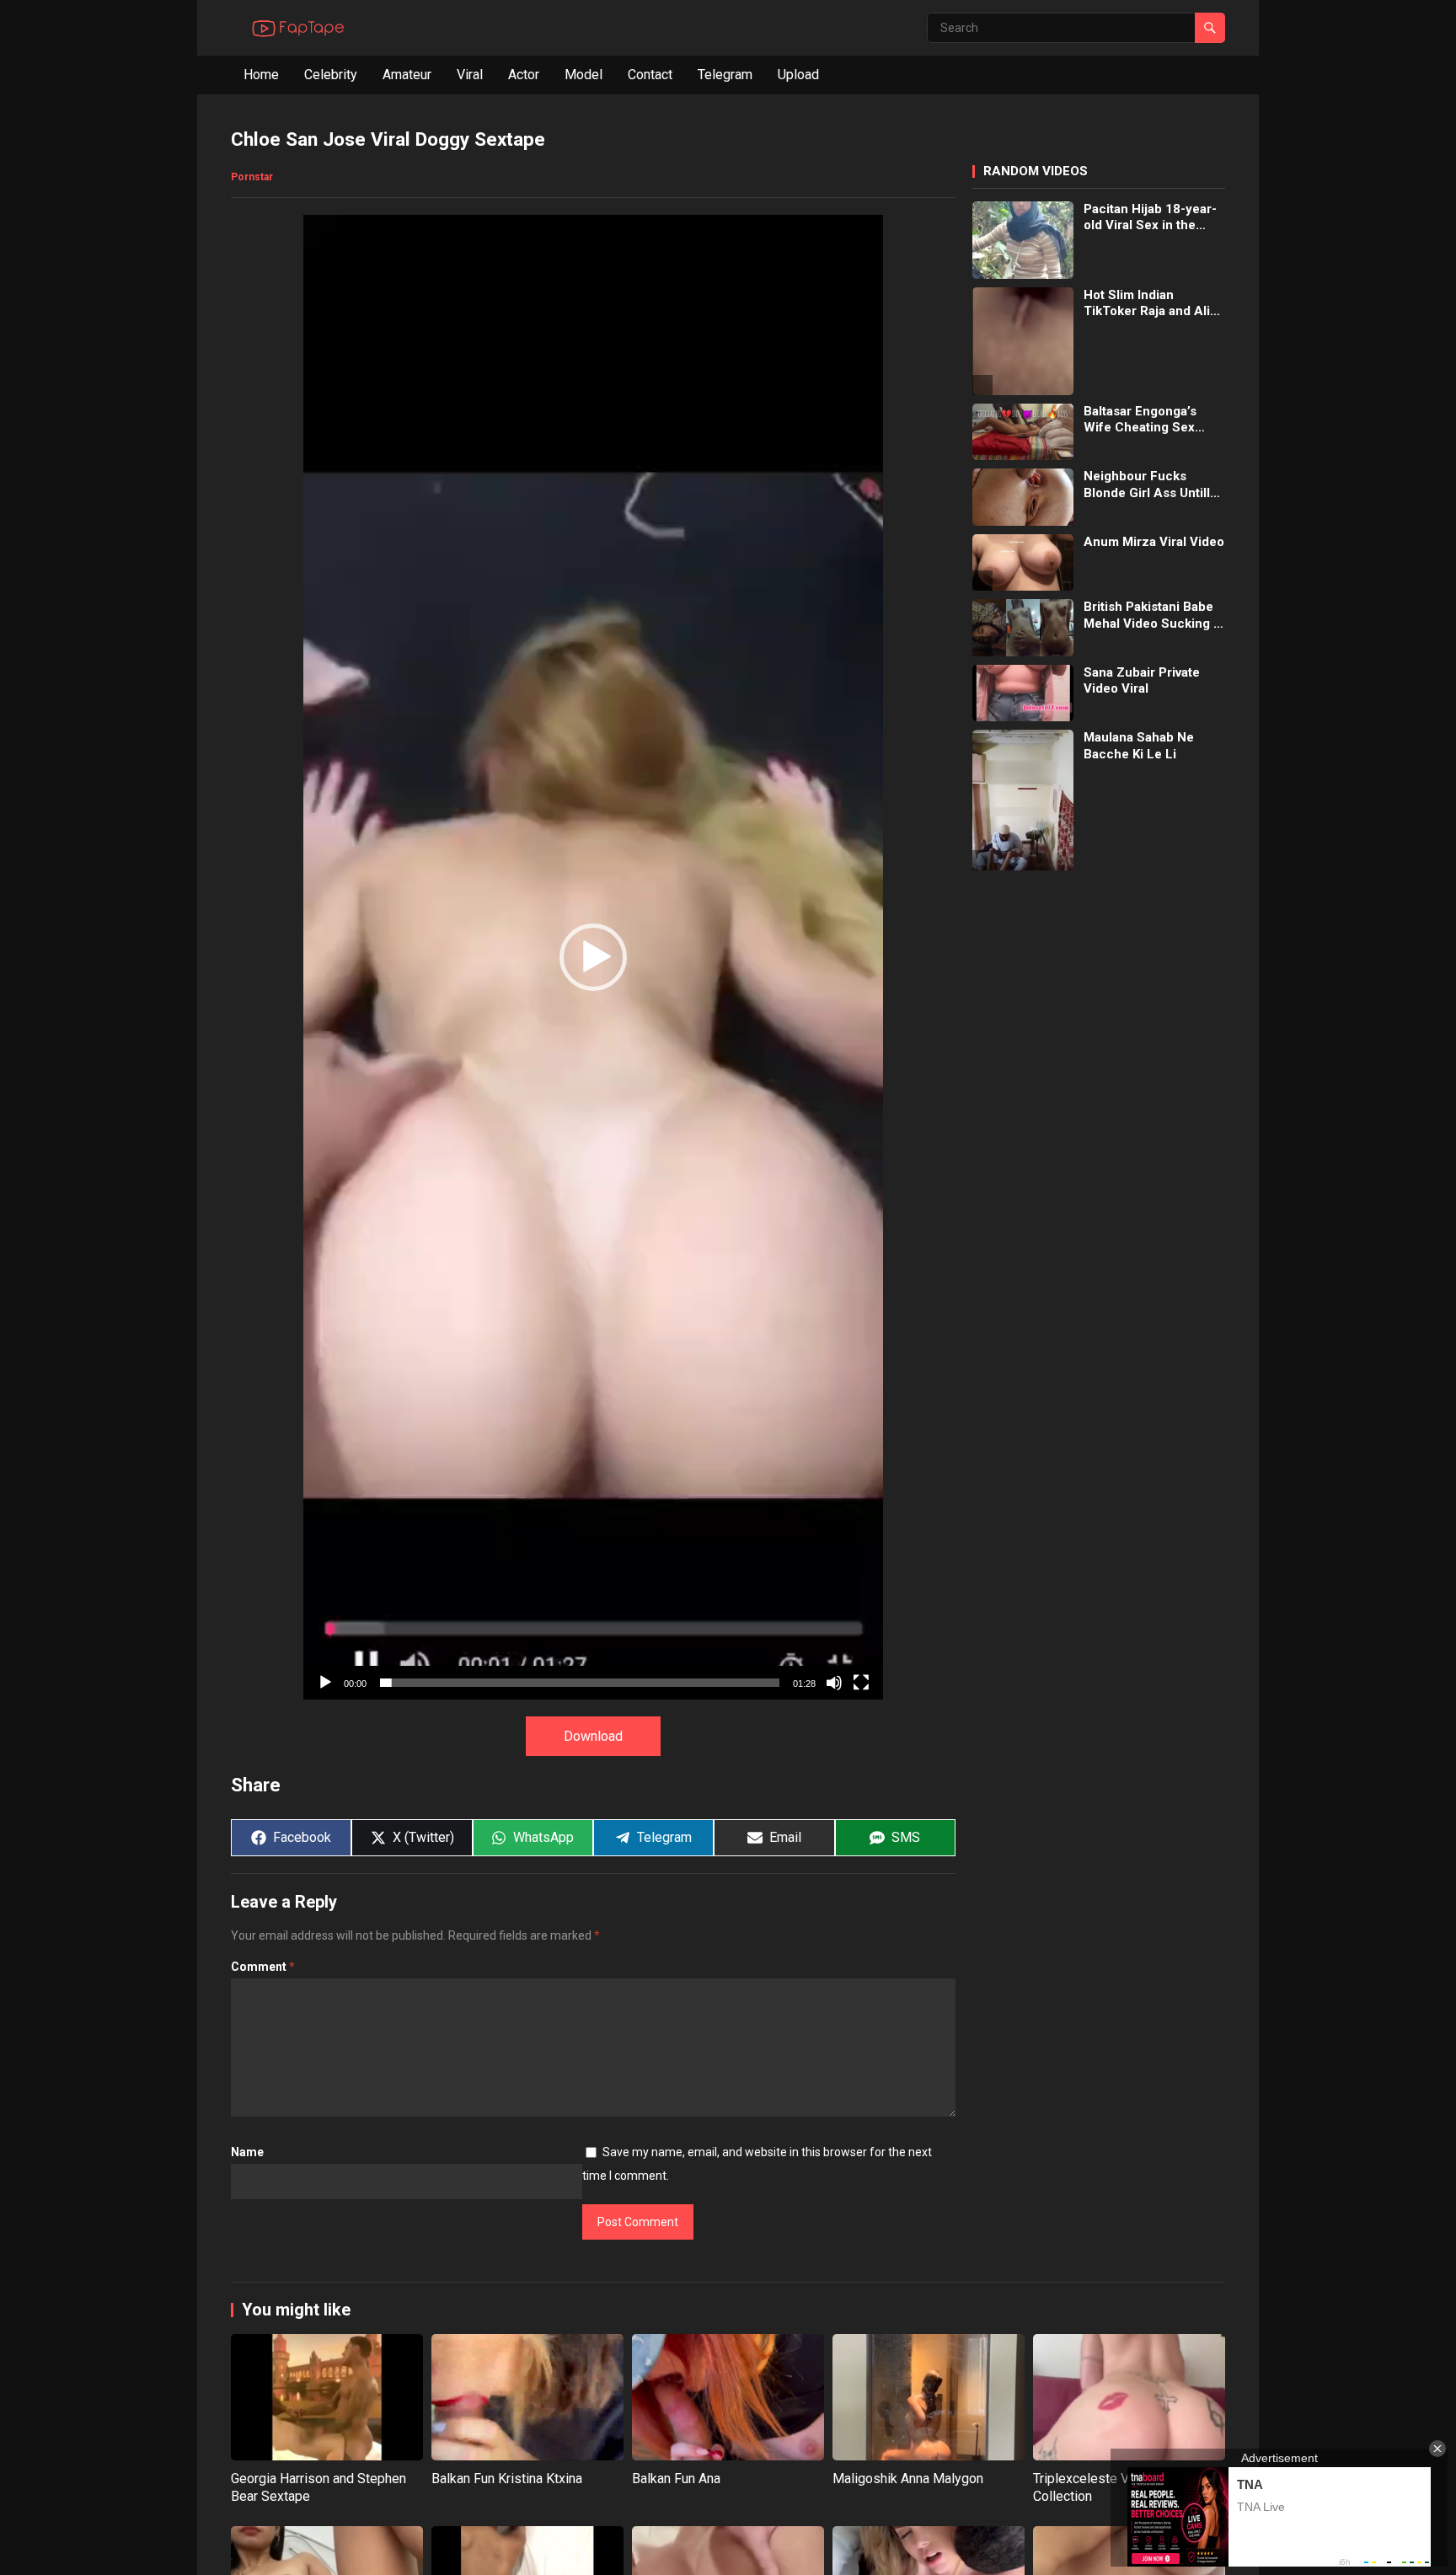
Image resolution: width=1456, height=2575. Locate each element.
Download (593, 1736)
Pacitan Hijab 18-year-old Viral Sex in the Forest (1150, 218)
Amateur (407, 75)
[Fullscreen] (861, 1683)
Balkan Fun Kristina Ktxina (507, 2479)
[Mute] (834, 1683)
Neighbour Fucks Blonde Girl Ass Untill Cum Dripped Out (1147, 485)
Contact (650, 75)
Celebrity (331, 75)
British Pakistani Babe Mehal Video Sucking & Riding (1153, 616)
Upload (798, 75)
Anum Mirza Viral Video (1154, 542)
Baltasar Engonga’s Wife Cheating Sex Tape (1140, 420)
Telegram (725, 75)
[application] (593, 957)
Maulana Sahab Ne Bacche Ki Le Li (1139, 746)
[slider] (580, 1683)
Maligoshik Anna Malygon (908, 2479)
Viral (470, 75)
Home (261, 75)
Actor (524, 75)
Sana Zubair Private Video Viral (1142, 681)
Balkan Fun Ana (676, 2479)
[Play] (325, 1683)
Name (247, 2152)
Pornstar (252, 177)
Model (583, 75)
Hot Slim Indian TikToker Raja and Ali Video (1147, 304)
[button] (593, 957)
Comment (263, 1967)
